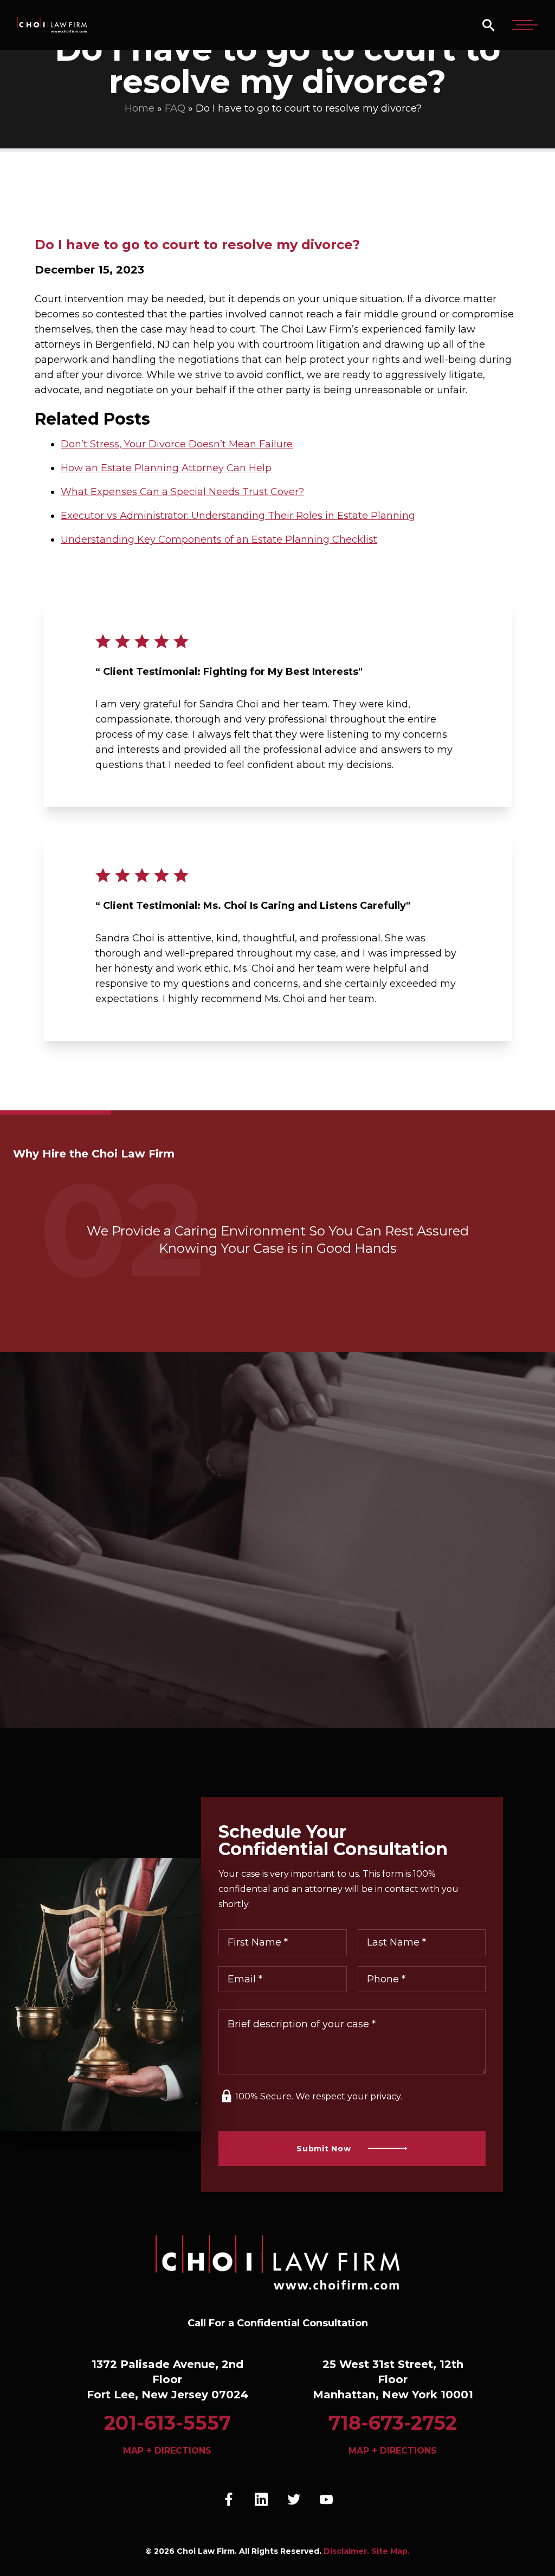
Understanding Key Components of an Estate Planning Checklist (219, 539)
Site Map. (391, 2551)
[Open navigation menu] (525, 25)
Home (140, 108)
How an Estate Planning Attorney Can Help (166, 468)
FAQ (175, 108)
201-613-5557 (167, 2423)
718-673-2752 (393, 2423)
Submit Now (324, 2149)
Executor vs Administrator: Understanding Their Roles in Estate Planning (238, 516)
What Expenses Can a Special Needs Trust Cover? (182, 492)
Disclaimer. (346, 2551)
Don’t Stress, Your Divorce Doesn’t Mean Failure (177, 444)
